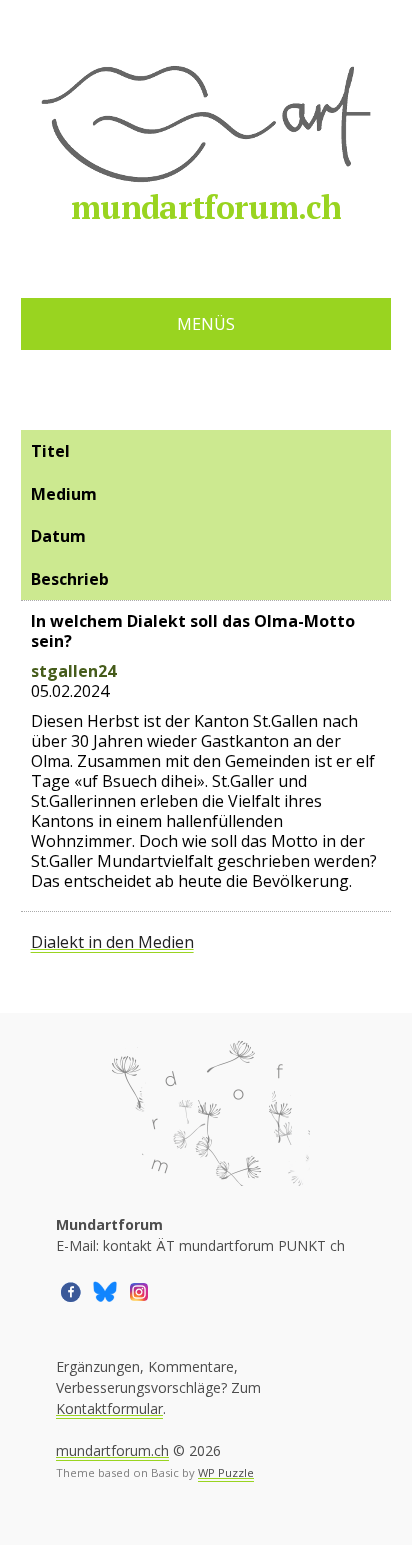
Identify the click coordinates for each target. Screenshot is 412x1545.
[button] (71, 1290)
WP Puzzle (226, 1472)
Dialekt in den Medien (112, 942)
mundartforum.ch (206, 207)
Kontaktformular (109, 1408)
